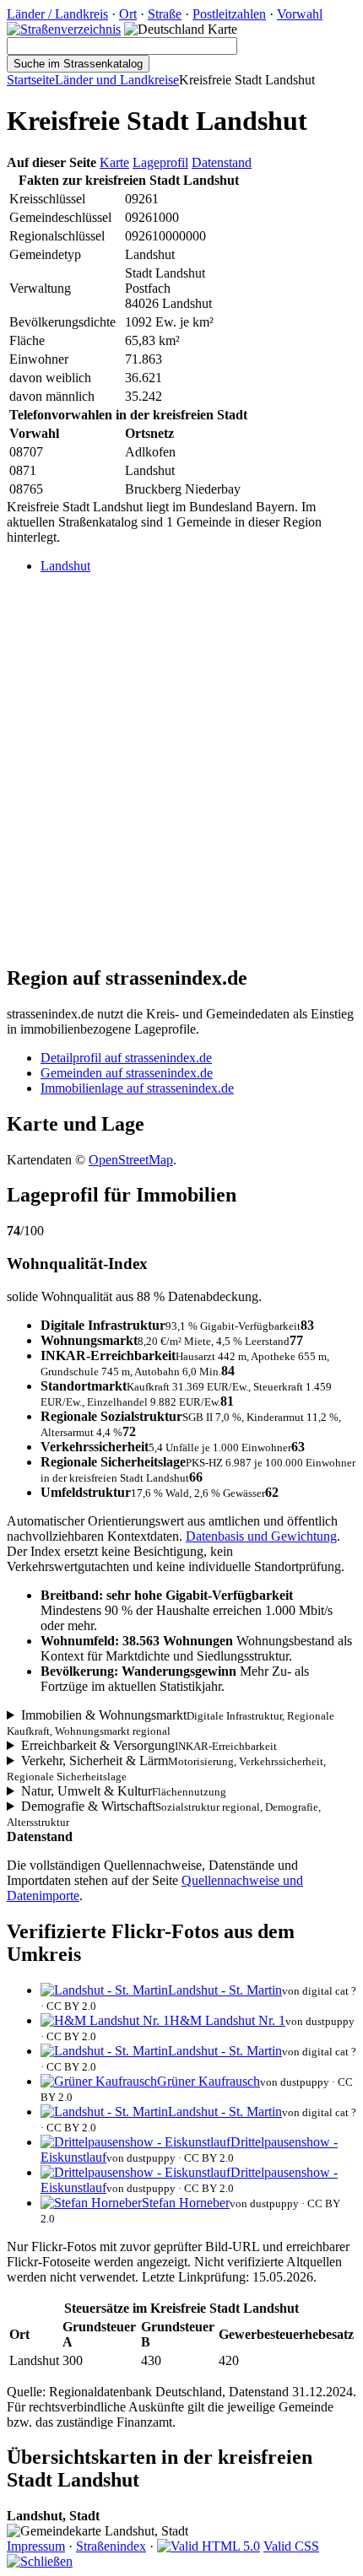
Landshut (65, 566)
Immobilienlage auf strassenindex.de (137, 1088)
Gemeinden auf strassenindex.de (127, 1073)
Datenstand (222, 162)
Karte (114, 162)
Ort (128, 14)
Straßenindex (111, 2546)
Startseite (31, 80)
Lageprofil (160, 162)
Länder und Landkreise (117, 80)
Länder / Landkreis (57, 14)
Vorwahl (300, 14)
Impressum (36, 2546)
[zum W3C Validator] (209, 2546)
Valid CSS (291, 2546)
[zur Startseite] (64, 29)
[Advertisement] (181, 769)
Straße (165, 14)
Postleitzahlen (229, 14)
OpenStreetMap (131, 1160)
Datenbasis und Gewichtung (261, 1536)
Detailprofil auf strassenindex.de (126, 1058)
